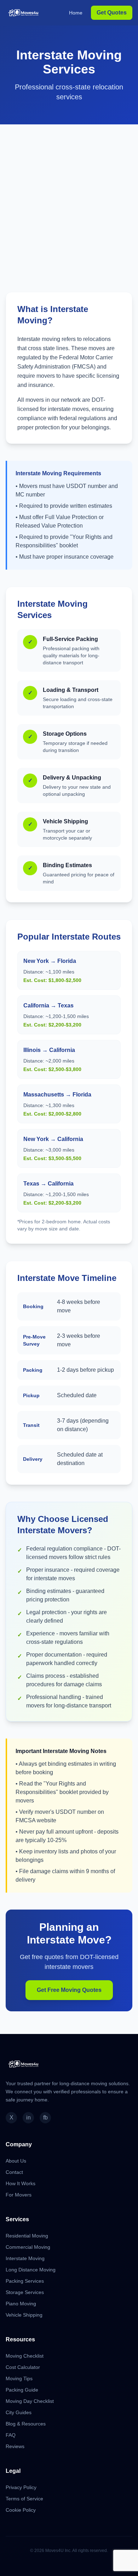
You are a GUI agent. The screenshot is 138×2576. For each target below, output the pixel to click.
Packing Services (25, 2281)
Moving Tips (19, 2378)
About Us (16, 2161)
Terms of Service (24, 2499)
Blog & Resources (26, 2424)
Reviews (15, 2446)
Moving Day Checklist (30, 2401)
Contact (14, 2172)
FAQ (11, 2435)
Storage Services (25, 2292)
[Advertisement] (69, 197)
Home (76, 13)
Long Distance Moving (31, 2270)
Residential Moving (27, 2236)
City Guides (19, 2412)
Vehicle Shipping (24, 2315)
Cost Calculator (23, 2367)
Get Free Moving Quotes (69, 1990)
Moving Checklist (25, 2356)
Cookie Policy (21, 2510)
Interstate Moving (25, 2258)
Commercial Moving (28, 2247)
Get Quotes (112, 13)
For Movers (19, 2195)
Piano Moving (21, 2304)
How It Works (21, 2183)
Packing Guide (22, 2390)
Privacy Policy (21, 2487)
